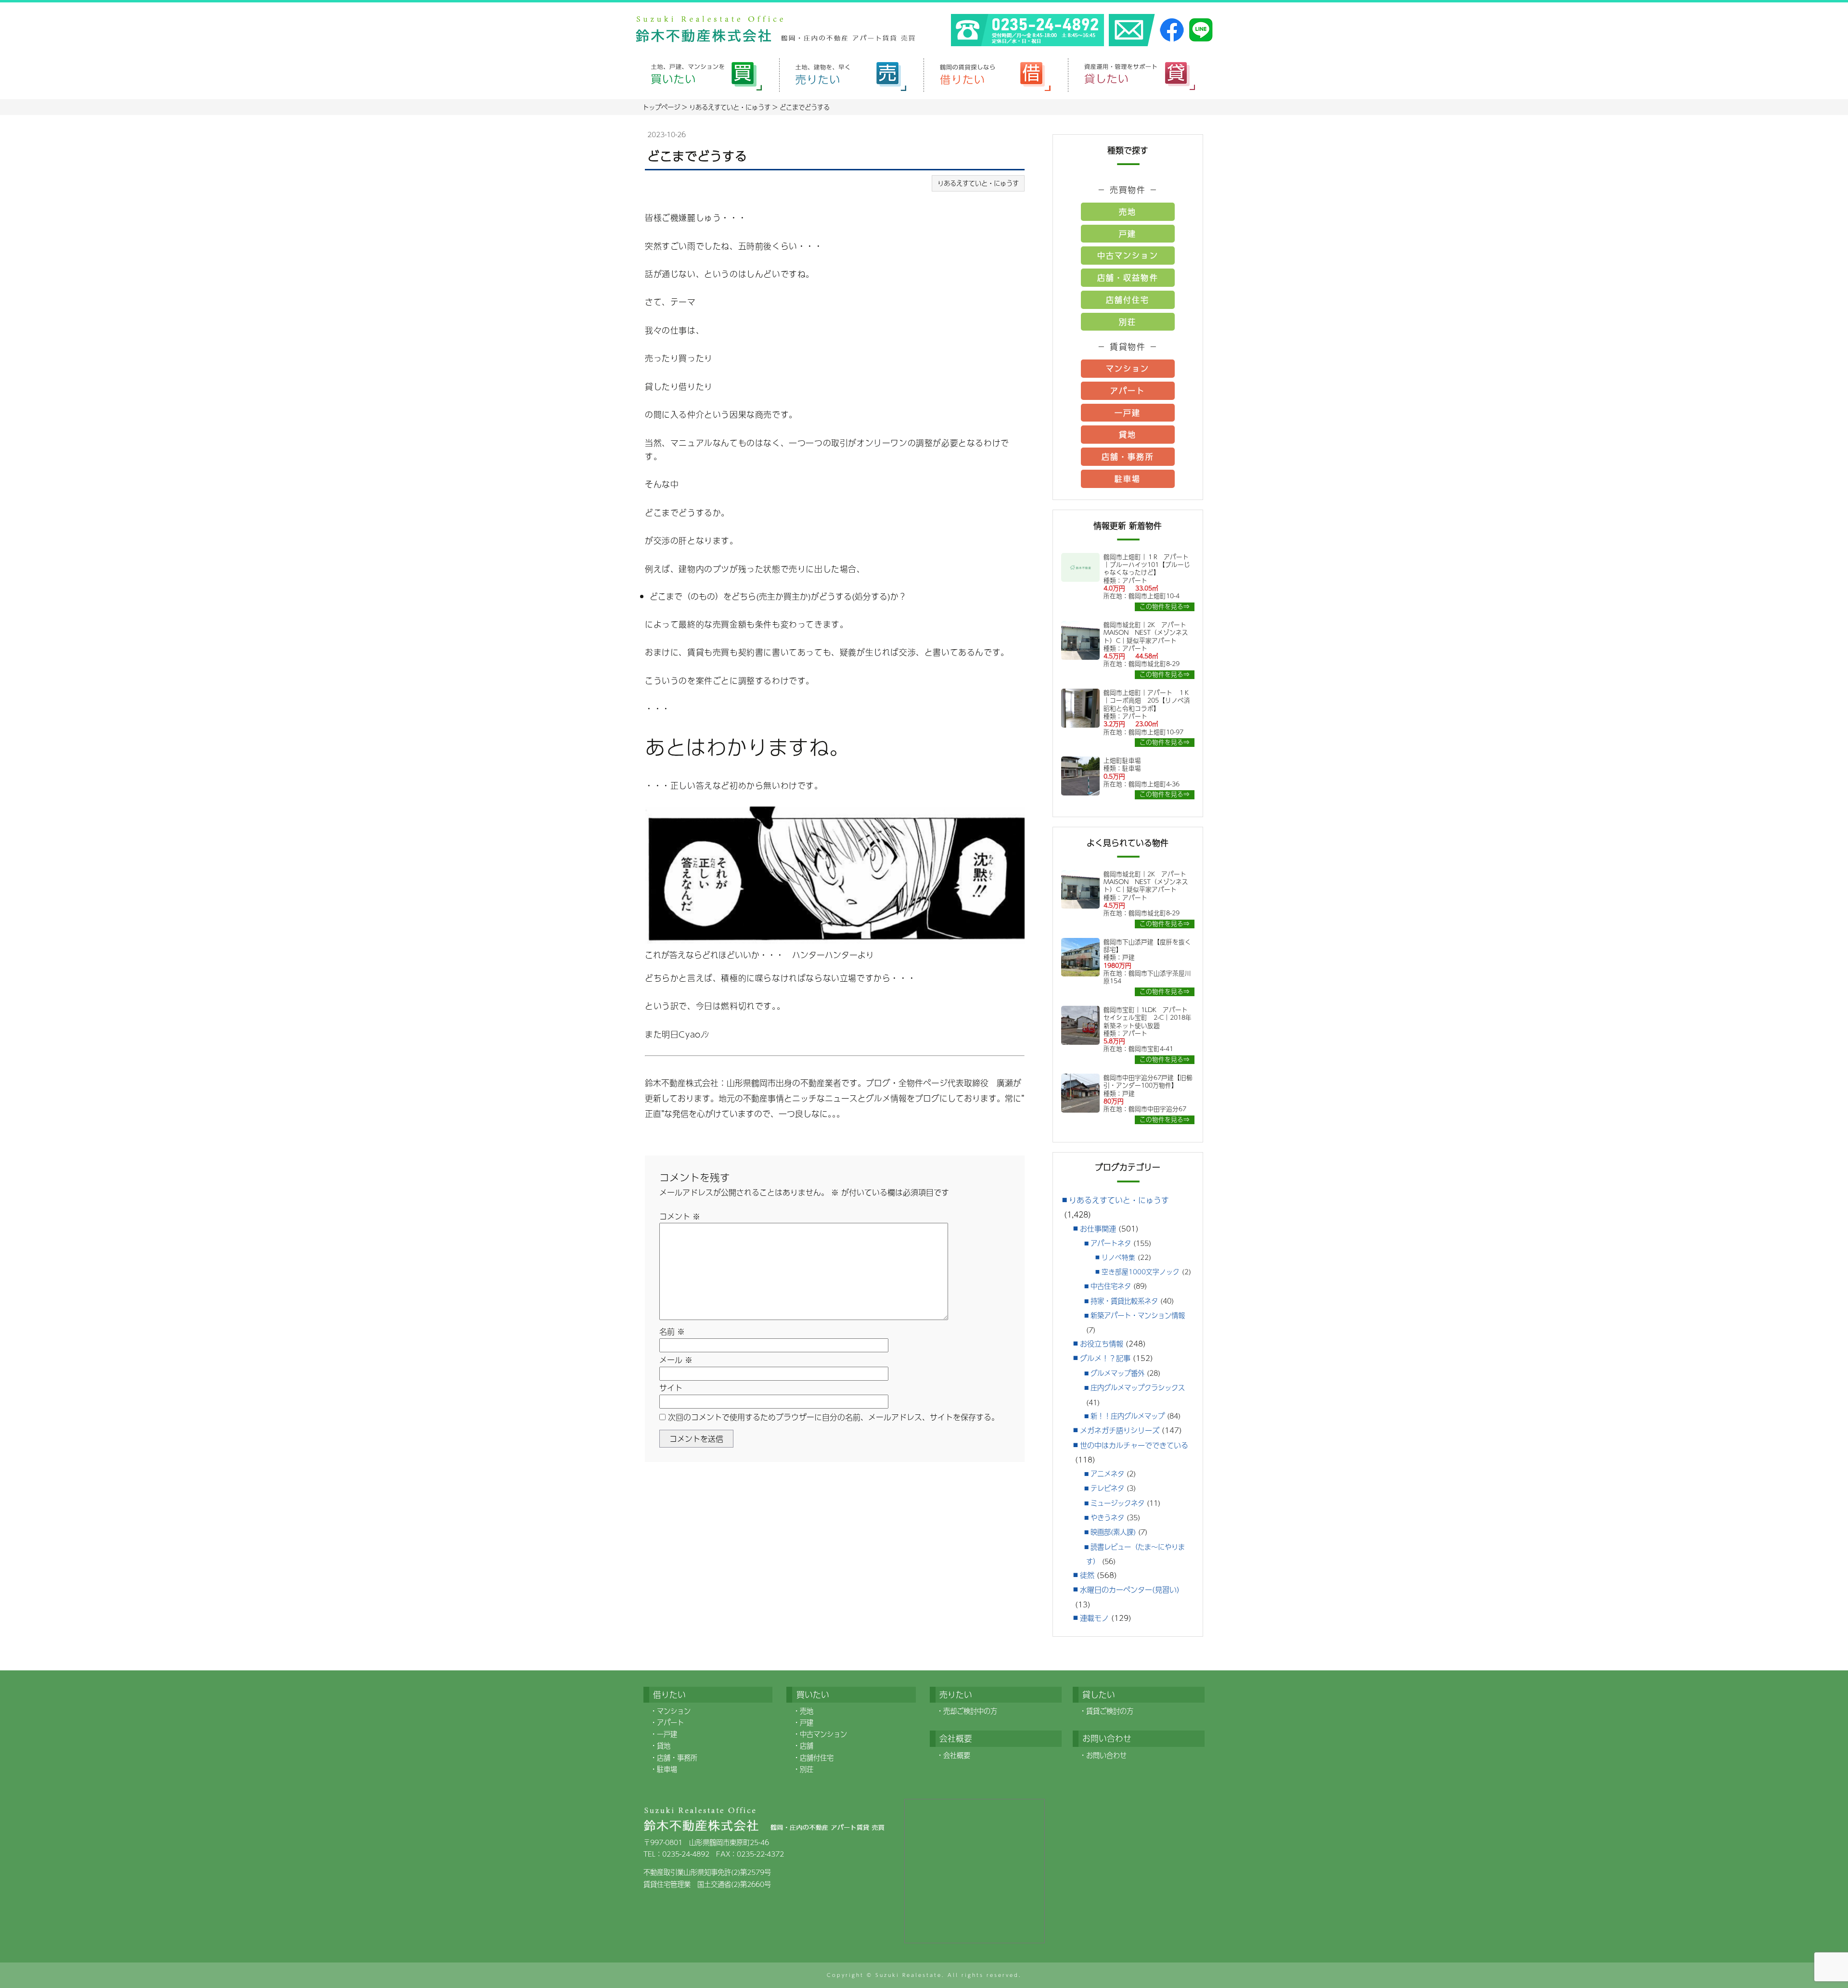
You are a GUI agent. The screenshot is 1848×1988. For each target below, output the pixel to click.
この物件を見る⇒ (1165, 607)
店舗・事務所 (1128, 456)
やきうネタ (1107, 1517)
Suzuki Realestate (909, 1975)
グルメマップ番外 (1117, 1373)
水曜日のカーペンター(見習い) (1130, 1589)
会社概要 (957, 1755)
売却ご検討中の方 (970, 1711)
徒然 (1087, 1575)
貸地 (1128, 434)
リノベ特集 (1118, 1257)
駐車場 (1128, 479)
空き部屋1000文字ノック (1141, 1272)
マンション (1128, 368)
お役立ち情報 (1102, 1343)
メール (676, 1360)
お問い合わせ (1106, 1755)
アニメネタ (1107, 1474)
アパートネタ (1111, 1243)
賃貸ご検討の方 (1110, 1711)
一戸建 (1128, 413)
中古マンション (1128, 255)
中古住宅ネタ (1111, 1286)
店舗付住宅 (1128, 300)
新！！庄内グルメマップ (1128, 1416)
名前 (672, 1331)
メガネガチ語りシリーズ (1120, 1430)
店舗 (807, 1745)
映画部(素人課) (1113, 1532)
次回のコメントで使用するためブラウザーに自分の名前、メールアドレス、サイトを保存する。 (834, 1417)
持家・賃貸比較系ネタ (1124, 1301)
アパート (1128, 391)
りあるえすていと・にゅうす (978, 183)
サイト (671, 1388)
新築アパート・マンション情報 (1138, 1315)
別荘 (1128, 322)
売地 (1128, 212)
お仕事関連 (1098, 1228)
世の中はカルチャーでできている (1134, 1445)
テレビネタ (1107, 1488)
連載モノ (1094, 1618)
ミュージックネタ (1117, 1503)
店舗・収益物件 (1128, 277)
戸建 (1128, 234)
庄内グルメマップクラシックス (1138, 1387)
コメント (680, 1216)
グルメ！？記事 (1105, 1358)
